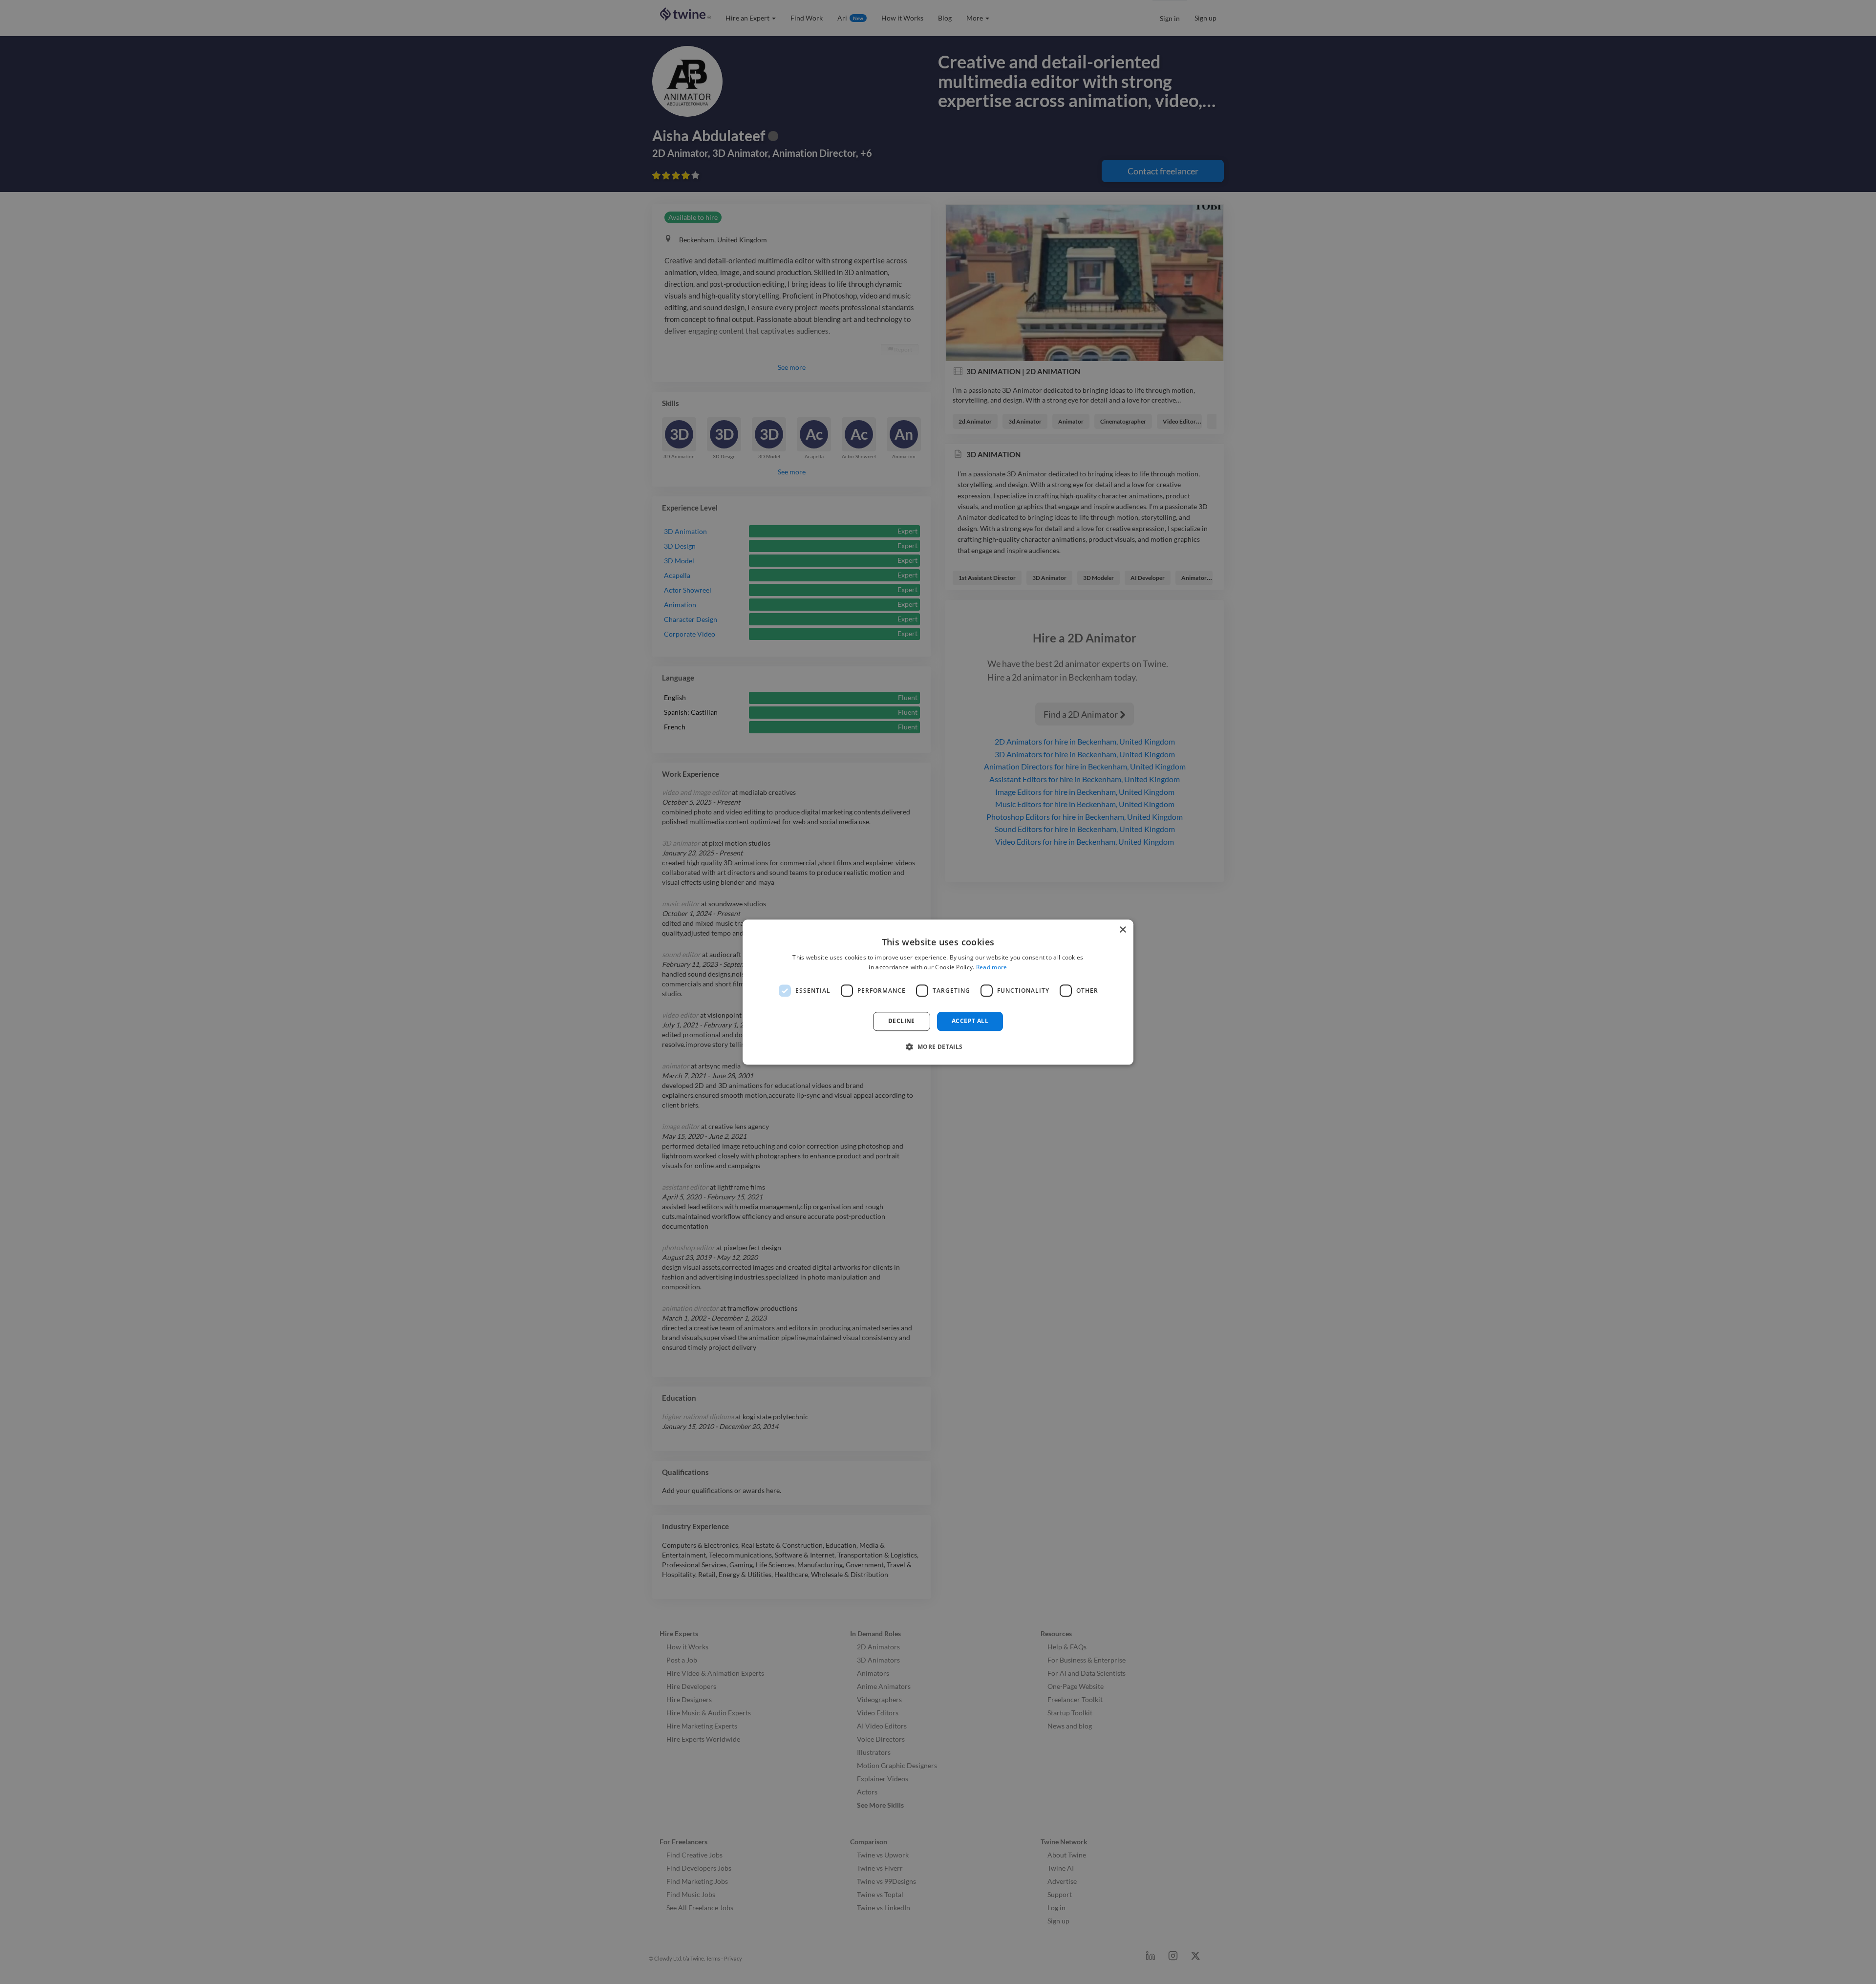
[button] (938, 1046)
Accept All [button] (970, 1021)
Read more (992, 967)
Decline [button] (902, 1021)
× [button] (1122, 930)
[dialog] (938, 992)
